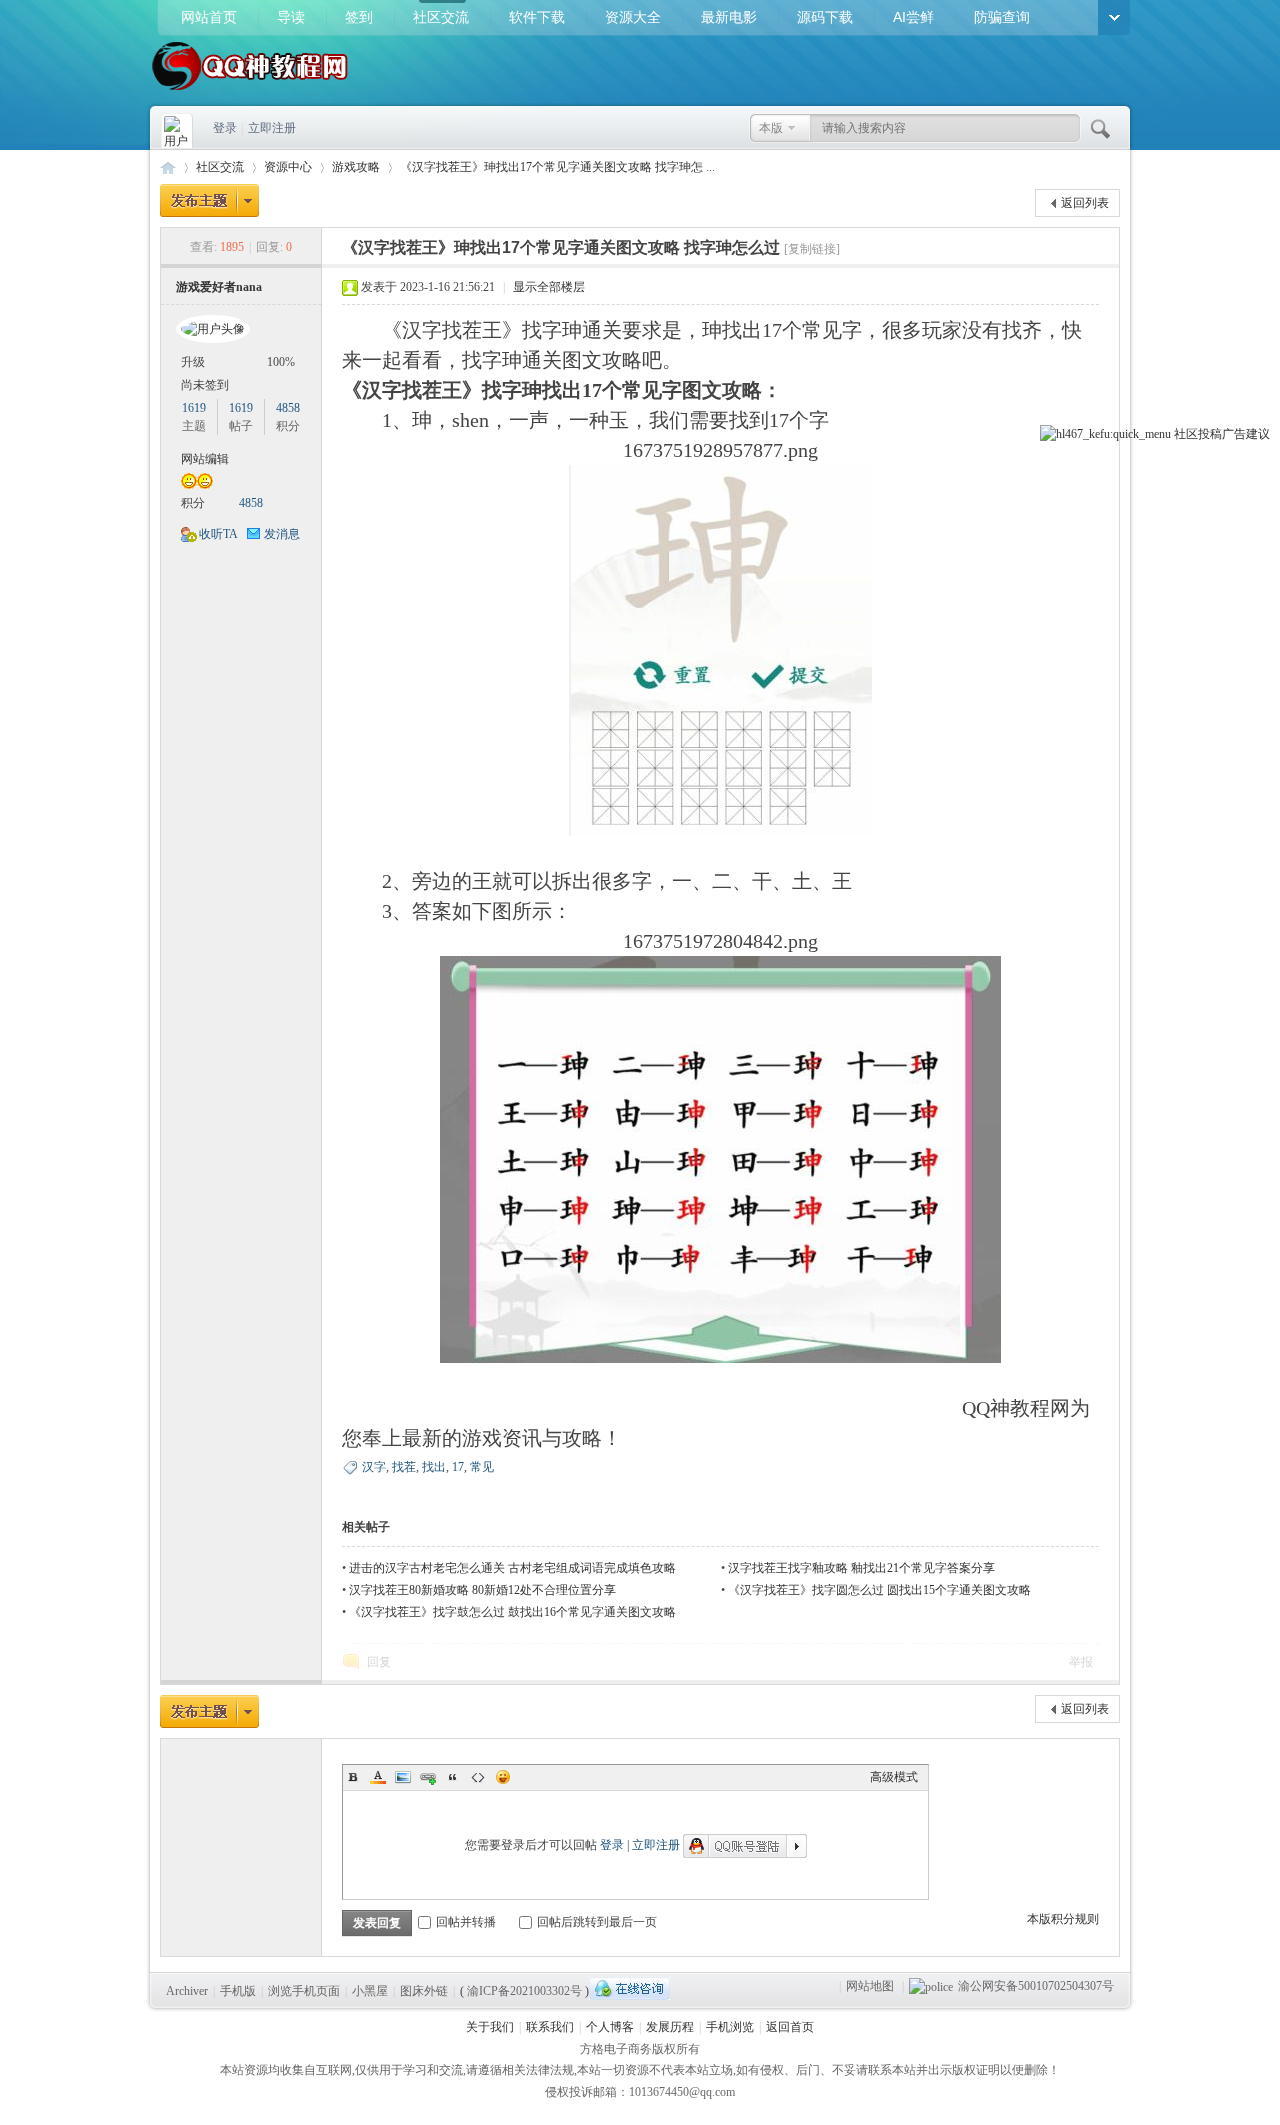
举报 (1081, 1662)
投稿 (1210, 434)
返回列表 (1085, 203)
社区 (1186, 434)
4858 (288, 408)
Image (403, 1777)
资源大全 (633, 17)
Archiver (187, 1991)
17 (458, 1467)
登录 (225, 128)
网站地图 (870, 1986)
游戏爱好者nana (219, 287)
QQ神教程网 (168, 167)
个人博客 (610, 2027)
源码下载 (825, 17)
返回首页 (790, 2027)
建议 (1258, 434)
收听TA (218, 534)
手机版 (238, 1991)
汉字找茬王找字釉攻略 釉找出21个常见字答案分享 (861, 1568)
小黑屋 (370, 1991)
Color (378, 1777)
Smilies (503, 1777)
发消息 (282, 534)
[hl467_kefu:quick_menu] (1105, 434)
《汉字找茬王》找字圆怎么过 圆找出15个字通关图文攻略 (879, 1590)
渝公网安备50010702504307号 (1036, 1986)
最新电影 (729, 17)
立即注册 (272, 128)
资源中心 (288, 167)
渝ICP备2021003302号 (524, 1991)
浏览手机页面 (304, 1991)
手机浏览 (730, 2027)
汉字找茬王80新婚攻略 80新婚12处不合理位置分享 (482, 1590)
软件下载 (537, 17)
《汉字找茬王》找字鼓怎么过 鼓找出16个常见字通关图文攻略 (512, 1612)
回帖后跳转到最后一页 (597, 1922)
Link (428, 1777)
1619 (194, 408)
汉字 (374, 1467)
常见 (482, 1467)
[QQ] (629, 1988)
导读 (291, 17)
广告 (1234, 434)
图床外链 (424, 1991)
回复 (379, 1662)
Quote (453, 1777)
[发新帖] (209, 200)
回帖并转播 (466, 1922)
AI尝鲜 (913, 17)
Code (478, 1777)
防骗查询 (1002, 17)
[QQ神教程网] (250, 92)
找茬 (404, 1467)
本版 (771, 128)
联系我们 (550, 2027)
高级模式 (894, 1777)
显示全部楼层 (549, 287)
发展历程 (670, 2027)
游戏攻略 (356, 167)
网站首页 (209, 17)
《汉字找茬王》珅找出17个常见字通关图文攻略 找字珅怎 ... (557, 167)
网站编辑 (205, 459)
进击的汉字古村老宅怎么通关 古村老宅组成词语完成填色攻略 (512, 1568)
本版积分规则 (1063, 1919)
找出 (434, 1467)
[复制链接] (812, 249)
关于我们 (490, 2027)
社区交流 (441, 17)
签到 (359, 17)
